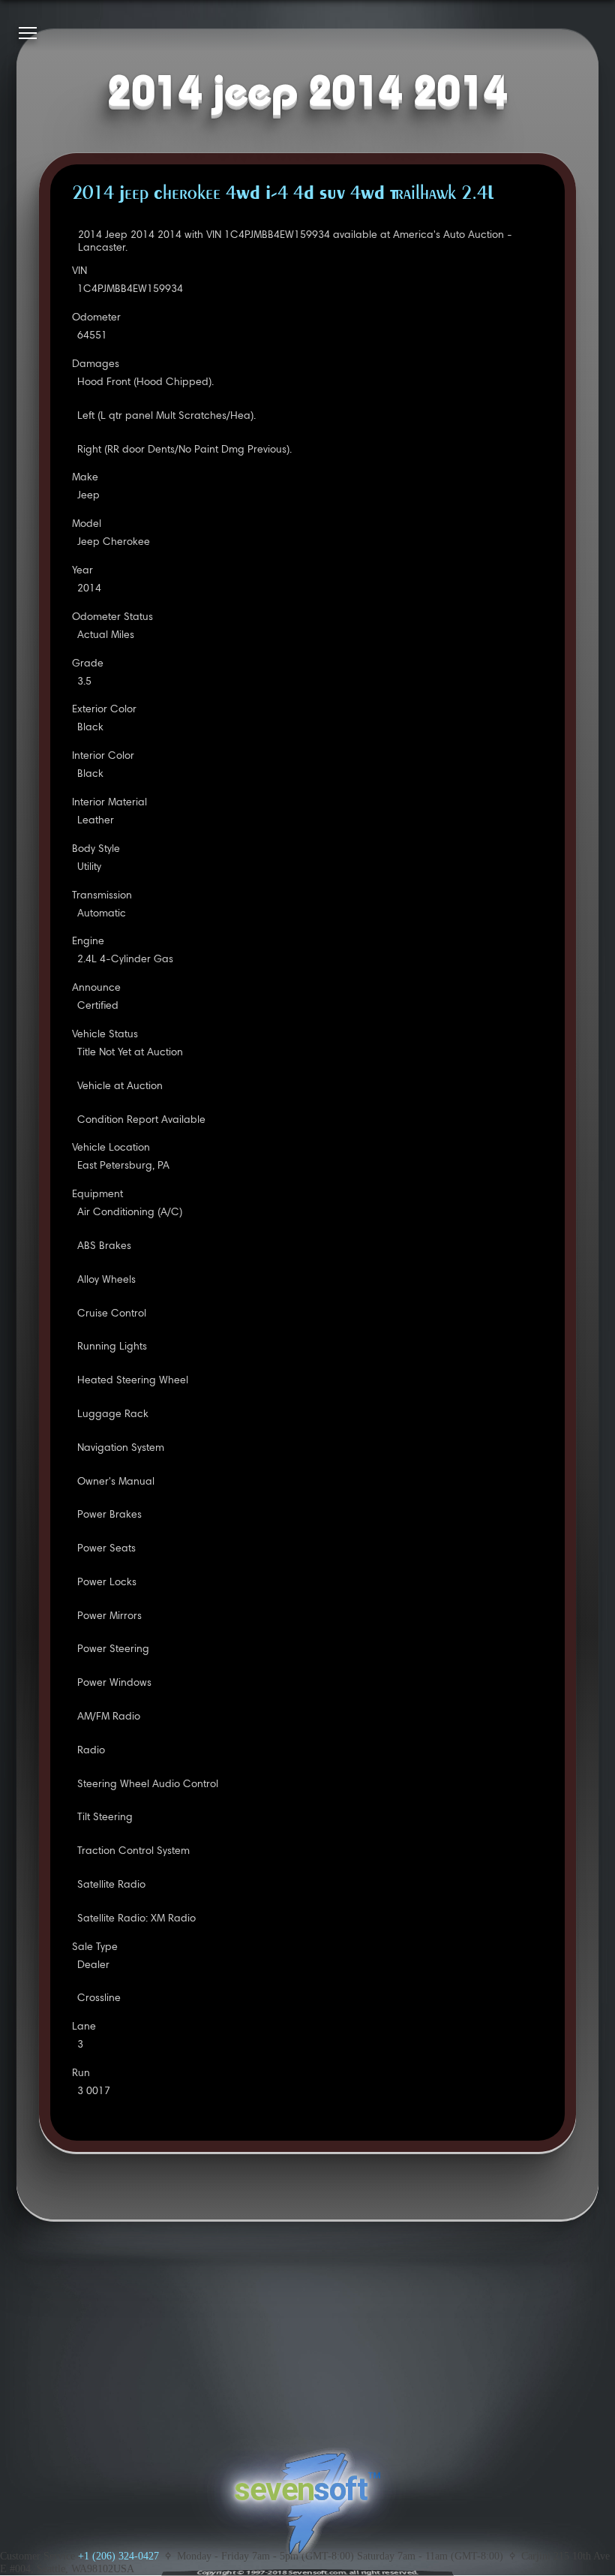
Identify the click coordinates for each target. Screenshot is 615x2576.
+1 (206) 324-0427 (118, 2556)
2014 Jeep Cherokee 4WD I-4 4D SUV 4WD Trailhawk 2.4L (283, 194)
